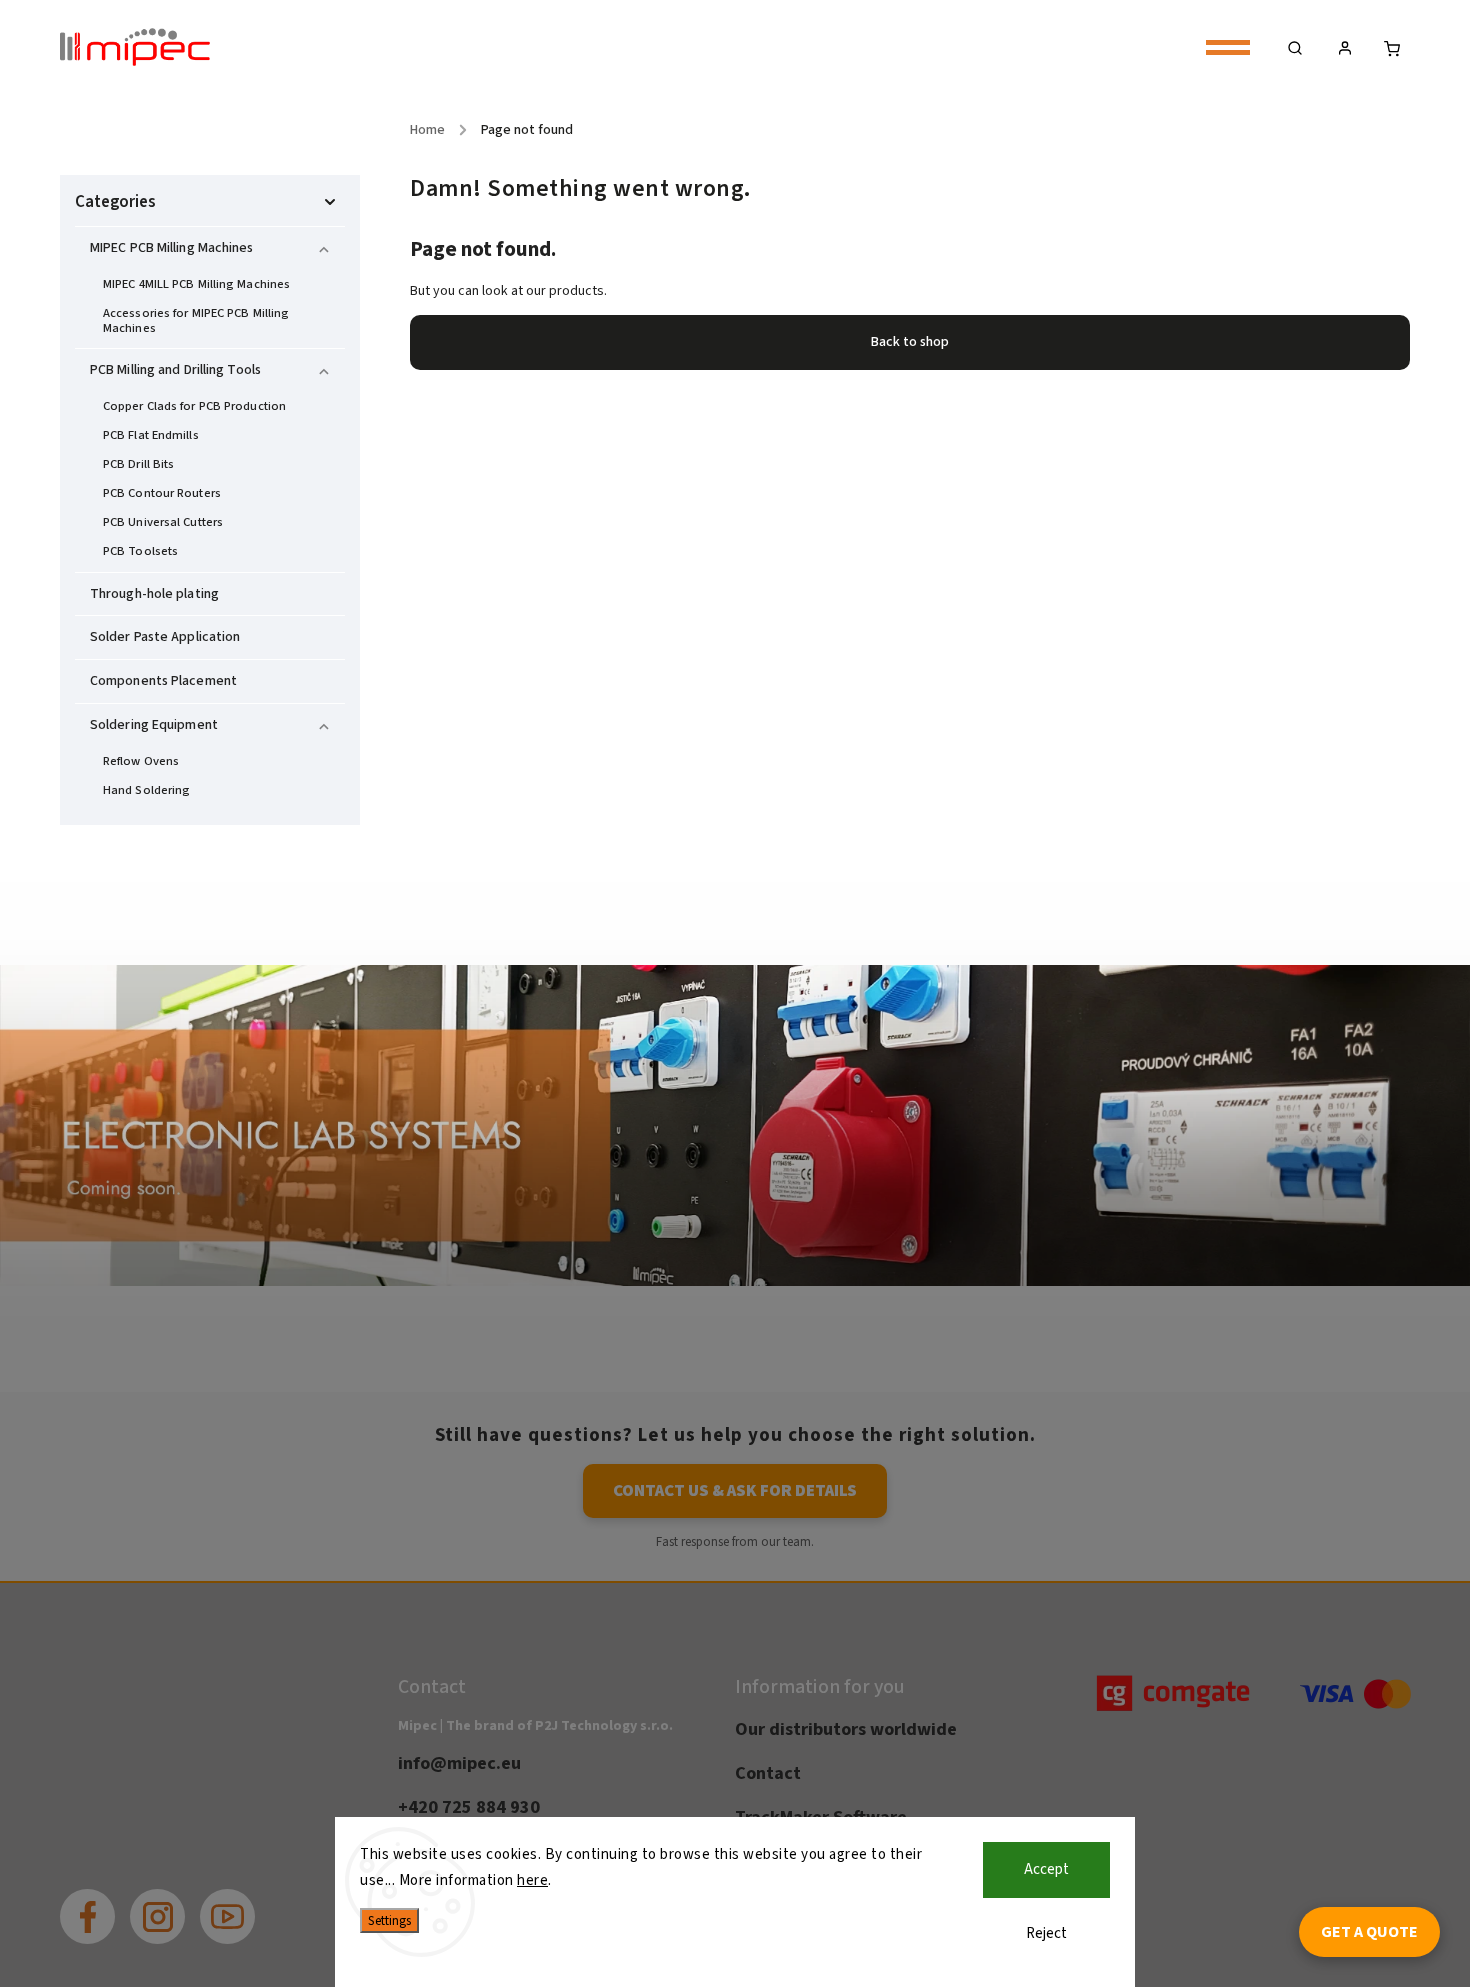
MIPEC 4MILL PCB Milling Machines (196, 284)
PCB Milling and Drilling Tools (175, 370)
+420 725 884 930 (469, 1807)
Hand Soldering (146, 790)
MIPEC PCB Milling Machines (172, 248)
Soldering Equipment (154, 725)
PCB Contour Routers (162, 493)
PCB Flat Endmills (151, 435)
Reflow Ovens (141, 761)
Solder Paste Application (165, 637)
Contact (768, 1773)
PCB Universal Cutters (163, 522)
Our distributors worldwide (846, 1729)
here (532, 1880)
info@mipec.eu (459, 1763)
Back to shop (910, 342)
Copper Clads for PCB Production (194, 406)
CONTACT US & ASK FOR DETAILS (735, 1491)
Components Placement (163, 681)
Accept (1046, 1869)
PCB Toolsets (140, 551)
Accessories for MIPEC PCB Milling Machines (196, 320)
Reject (1046, 1933)
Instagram (172, 1902)
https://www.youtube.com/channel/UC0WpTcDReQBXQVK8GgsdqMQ (242, 1902)
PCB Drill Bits (138, 464)
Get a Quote (1369, 1932)
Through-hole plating (154, 594)
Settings (389, 1920)
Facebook (102, 1902)
